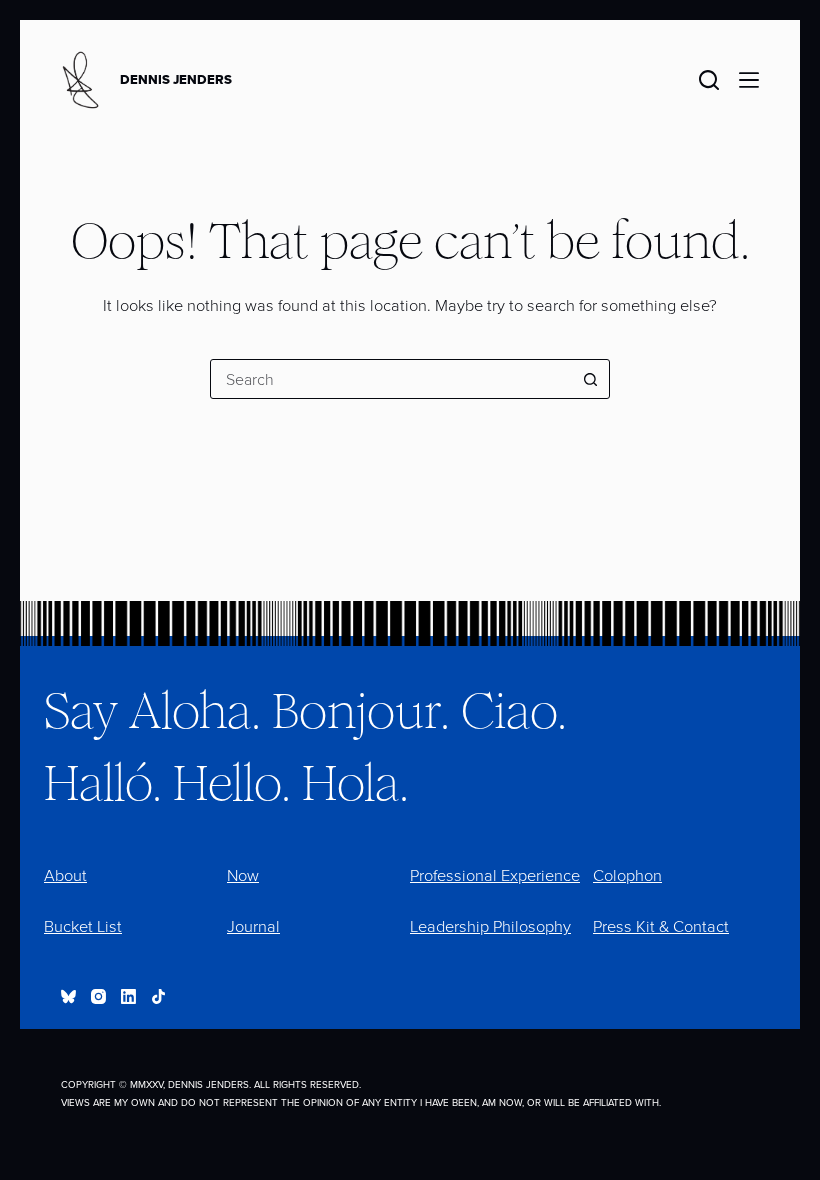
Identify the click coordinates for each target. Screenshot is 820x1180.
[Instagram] (98, 996)
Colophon (627, 875)
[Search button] (590, 379)
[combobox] (391, 379)
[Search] (709, 80)
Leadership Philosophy (490, 926)
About (65, 875)
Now (243, 875)
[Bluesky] (68, 996)
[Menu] (749, 80)
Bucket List (83, 926)
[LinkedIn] (128, 996)
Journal (253, 926)
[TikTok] (158, 996)
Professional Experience (495, 875)
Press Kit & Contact (661, 926)
